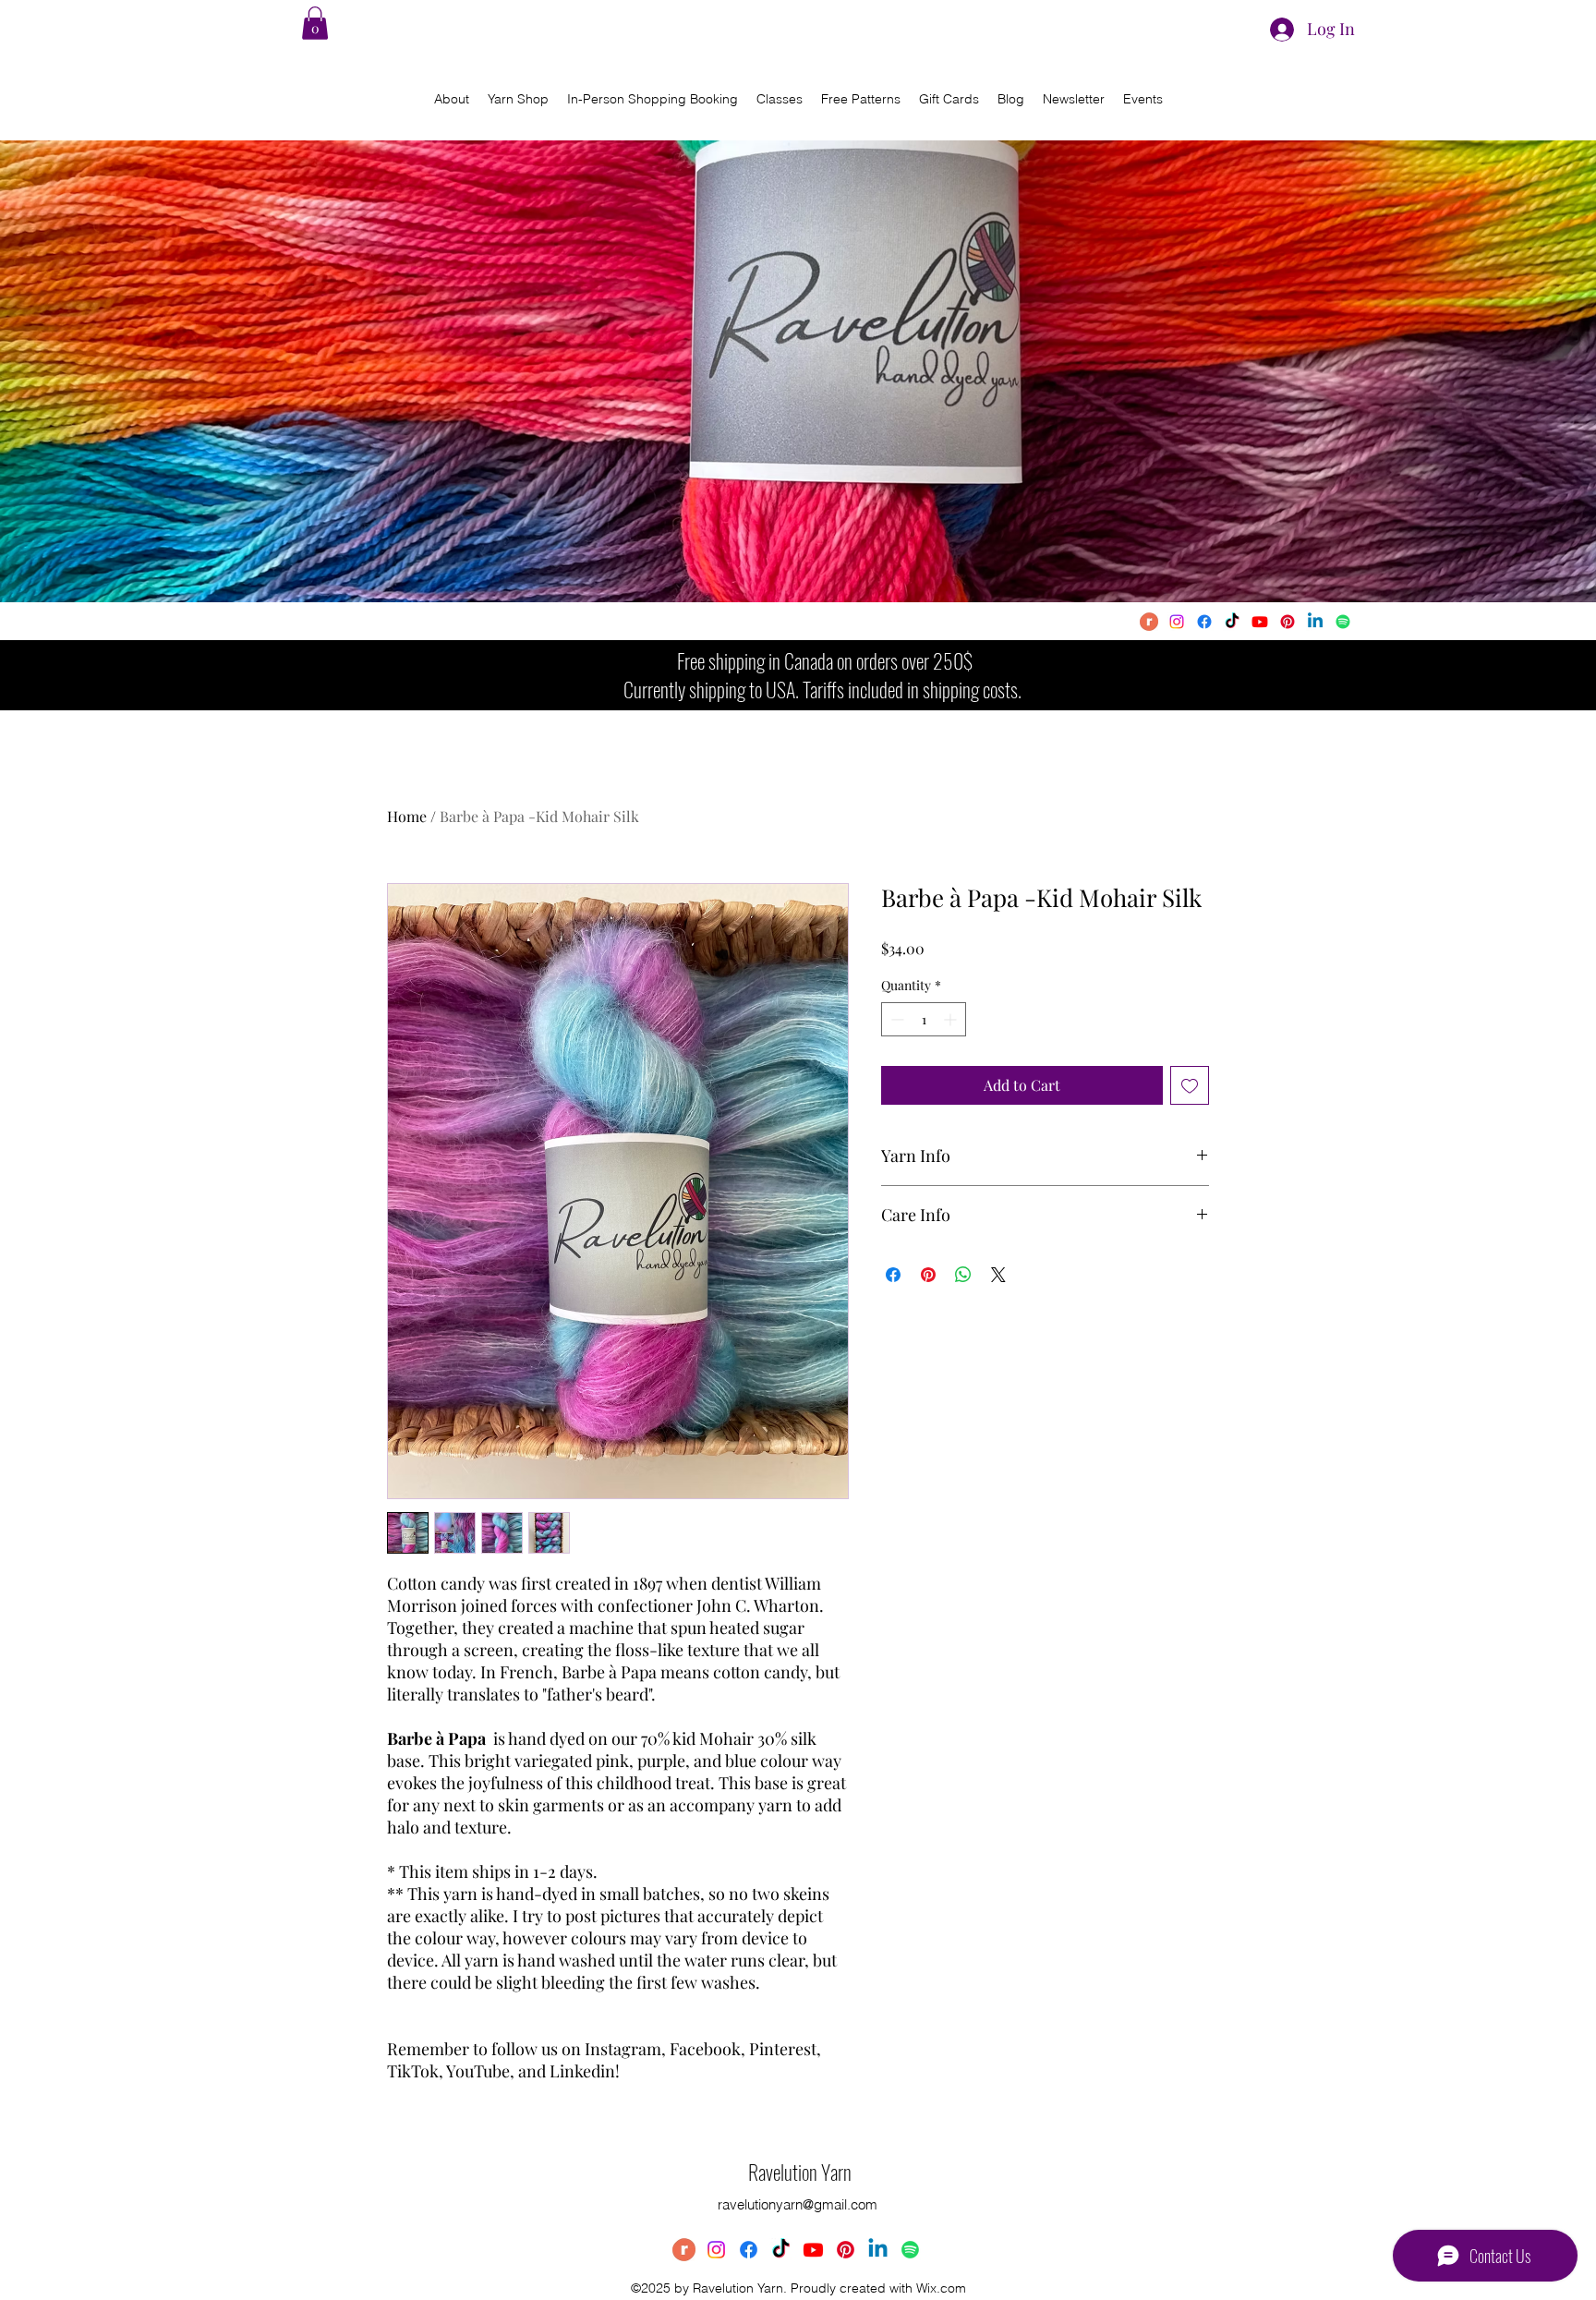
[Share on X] (998, 1275)
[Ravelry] (1149, 622)
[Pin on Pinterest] (928, 1275)
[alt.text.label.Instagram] (1177, 622)
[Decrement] (895, 1019)
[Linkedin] (1315, 622)
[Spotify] (1343, 622)
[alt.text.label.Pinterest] (1288, 622)
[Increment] (952, 1019)
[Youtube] (1260, 622)
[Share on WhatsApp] (963, 1275)
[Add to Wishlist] (1190, 1085)
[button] (315, 23)
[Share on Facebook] (893, 1275)
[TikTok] (1232, 622)
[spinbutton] (924, 1019)
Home (407, 816)
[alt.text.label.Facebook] (1204, 622)
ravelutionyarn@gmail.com (798, 2204)
